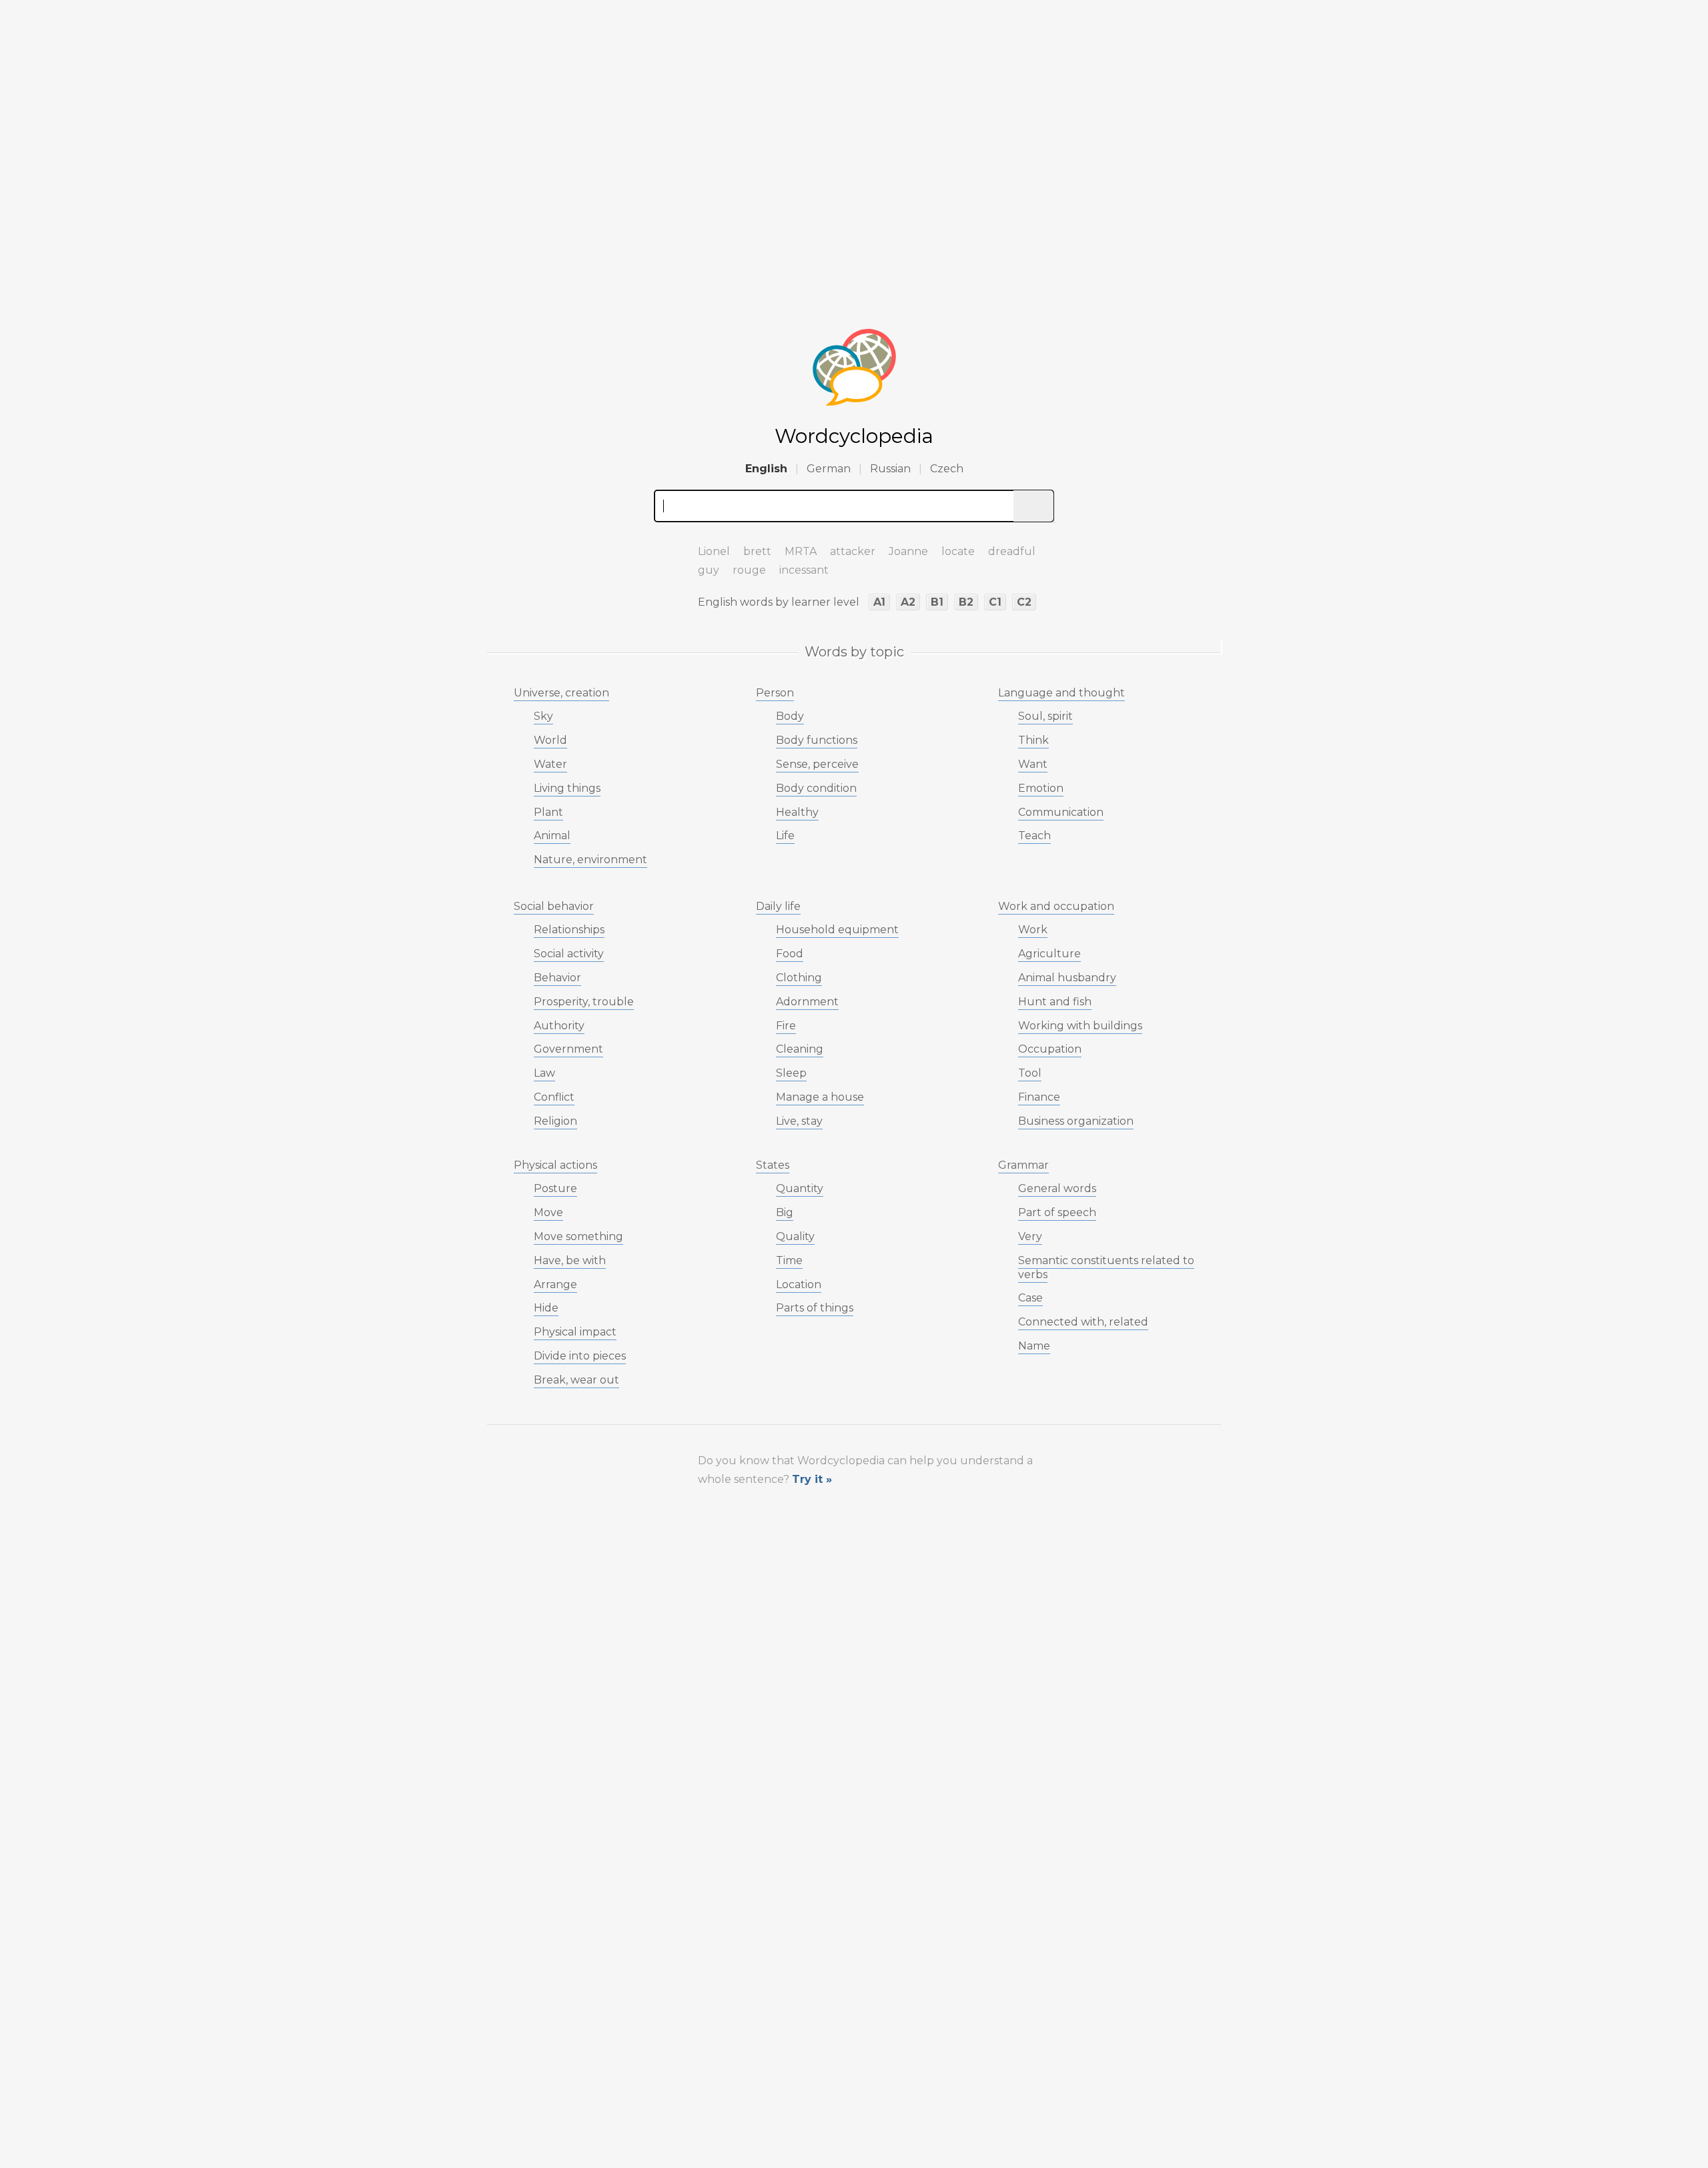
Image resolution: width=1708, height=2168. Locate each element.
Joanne (908, 551)
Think (1033, 740)
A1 (879, 602)
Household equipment (837, 930)
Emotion (1041, 788)
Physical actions (555, 1165)
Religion (555, 1121)
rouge (749, 570)
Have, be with (570, 1260)
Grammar (1023, 1165)
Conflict (554, 1097)
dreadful (1012, 551)
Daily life (778, 906)
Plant (548, 812)
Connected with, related (1083, 1322)
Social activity (569, 954)
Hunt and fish (1055, 1002)
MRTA (801, 551)
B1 (937, 602)
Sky (543, 716)
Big (785, 1212)
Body (790, 716)
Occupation (1050, 1049)
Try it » (812, 1479)
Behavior (557, 978)
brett (757, 551)
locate (958, 551)
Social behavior (554, 906)
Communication (1061, 812)
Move (548, 1212)
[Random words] (667, 546)
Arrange (555, 1284)
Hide (546, 1308)
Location (799, 1284)
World (550, 740)
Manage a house (820, 1097)
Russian (890, 469)
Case (1030, 1298)
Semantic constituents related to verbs (1106, 1267)
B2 (966, 602)
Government (568, 1049)
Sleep (791, 1073)
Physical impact (575, 1332)
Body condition (816, 788)
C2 (1024, 602)
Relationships (569, 930)
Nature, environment (590, 860)
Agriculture (1049, 954)
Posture (555, 1188)
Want (1033, 764)
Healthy (797, 812)
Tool (1030, 1073)
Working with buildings (1080, 1026)
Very (1030, 1236)
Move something (578, 1236)
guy (709, 570)
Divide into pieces (580, 1356)
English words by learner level (779, 602)
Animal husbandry (1067, 978)
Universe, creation (561, 693)
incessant (804, 570)
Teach (1034, 836)
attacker (853, 551)
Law (544, 1073)
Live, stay (799, 1121)
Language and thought (1061, 693)
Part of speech (1057, 1212)
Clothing (799, 978)
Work (1033, 930)
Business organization (1076, 1121)
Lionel (714, 551)
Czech (947, 469)
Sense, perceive (817, 764)
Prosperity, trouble (584, 1002)
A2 (908, 602)
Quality (795, 1236)
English (766, 469)
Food (790, 954)
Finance (1039, 1097)
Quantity (800, 1188)
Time (789, 1260)
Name (1034, 1346)
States (773, 1165)
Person (775, 693)
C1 (995, 602)
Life (785, 836)
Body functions (817, 740)
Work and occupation (1056, 906)
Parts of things (815, 1308)
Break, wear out (576, 1380)
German (829, 469)
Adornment (807, 1002)
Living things (567, 788)
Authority (559, 1026)
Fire (786, 1026)
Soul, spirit (1045, 716)
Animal (552, 836)
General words (1057, 1188)
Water (550, 764)
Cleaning (800, 1049)
